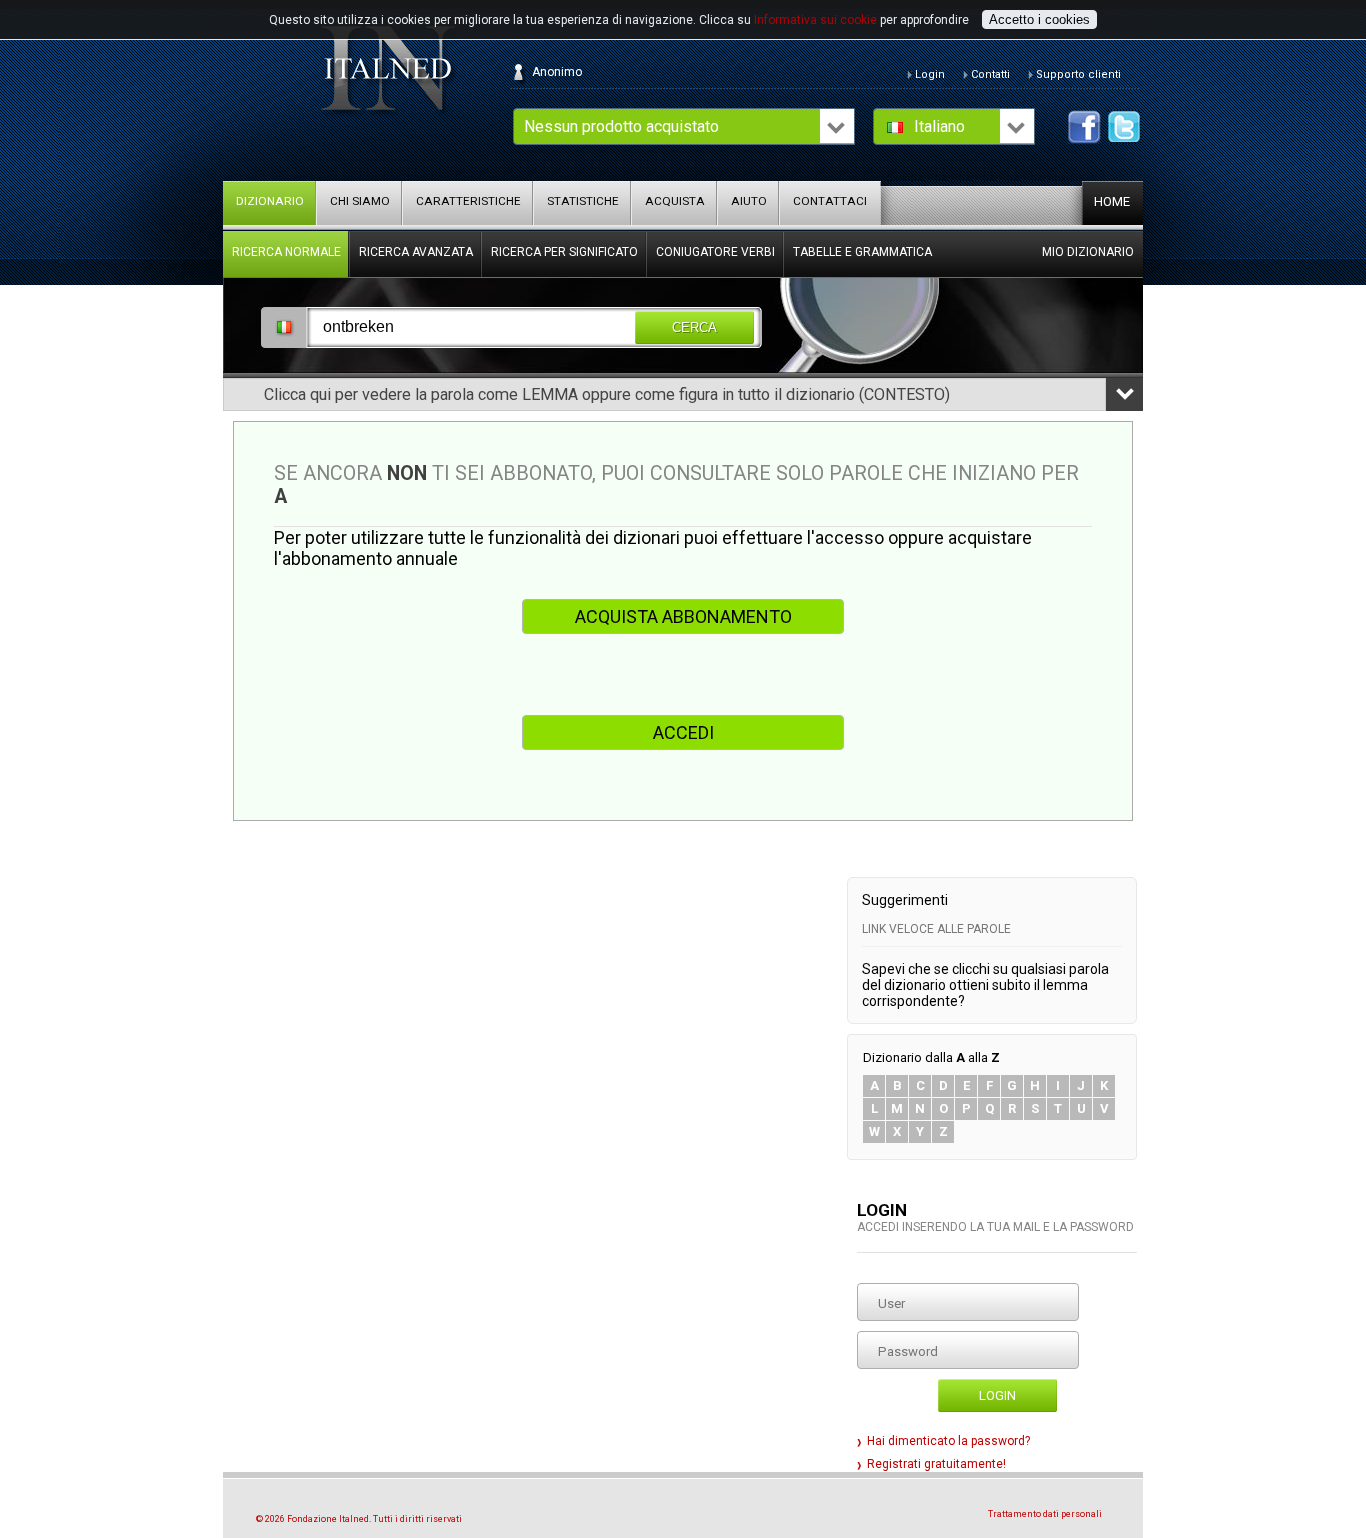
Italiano (939, 126)
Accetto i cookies (1039, 19)
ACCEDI (683, 732)
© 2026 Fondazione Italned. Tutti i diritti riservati (359, 1519)
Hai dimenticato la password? (948, 1441)
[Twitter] (1124, 127)
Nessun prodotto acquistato (621, 126)
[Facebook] (1084, 127)
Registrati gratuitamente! (936, 1464)
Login (997, 1395)
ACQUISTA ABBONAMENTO (683, 616)
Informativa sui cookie (815, 20)
